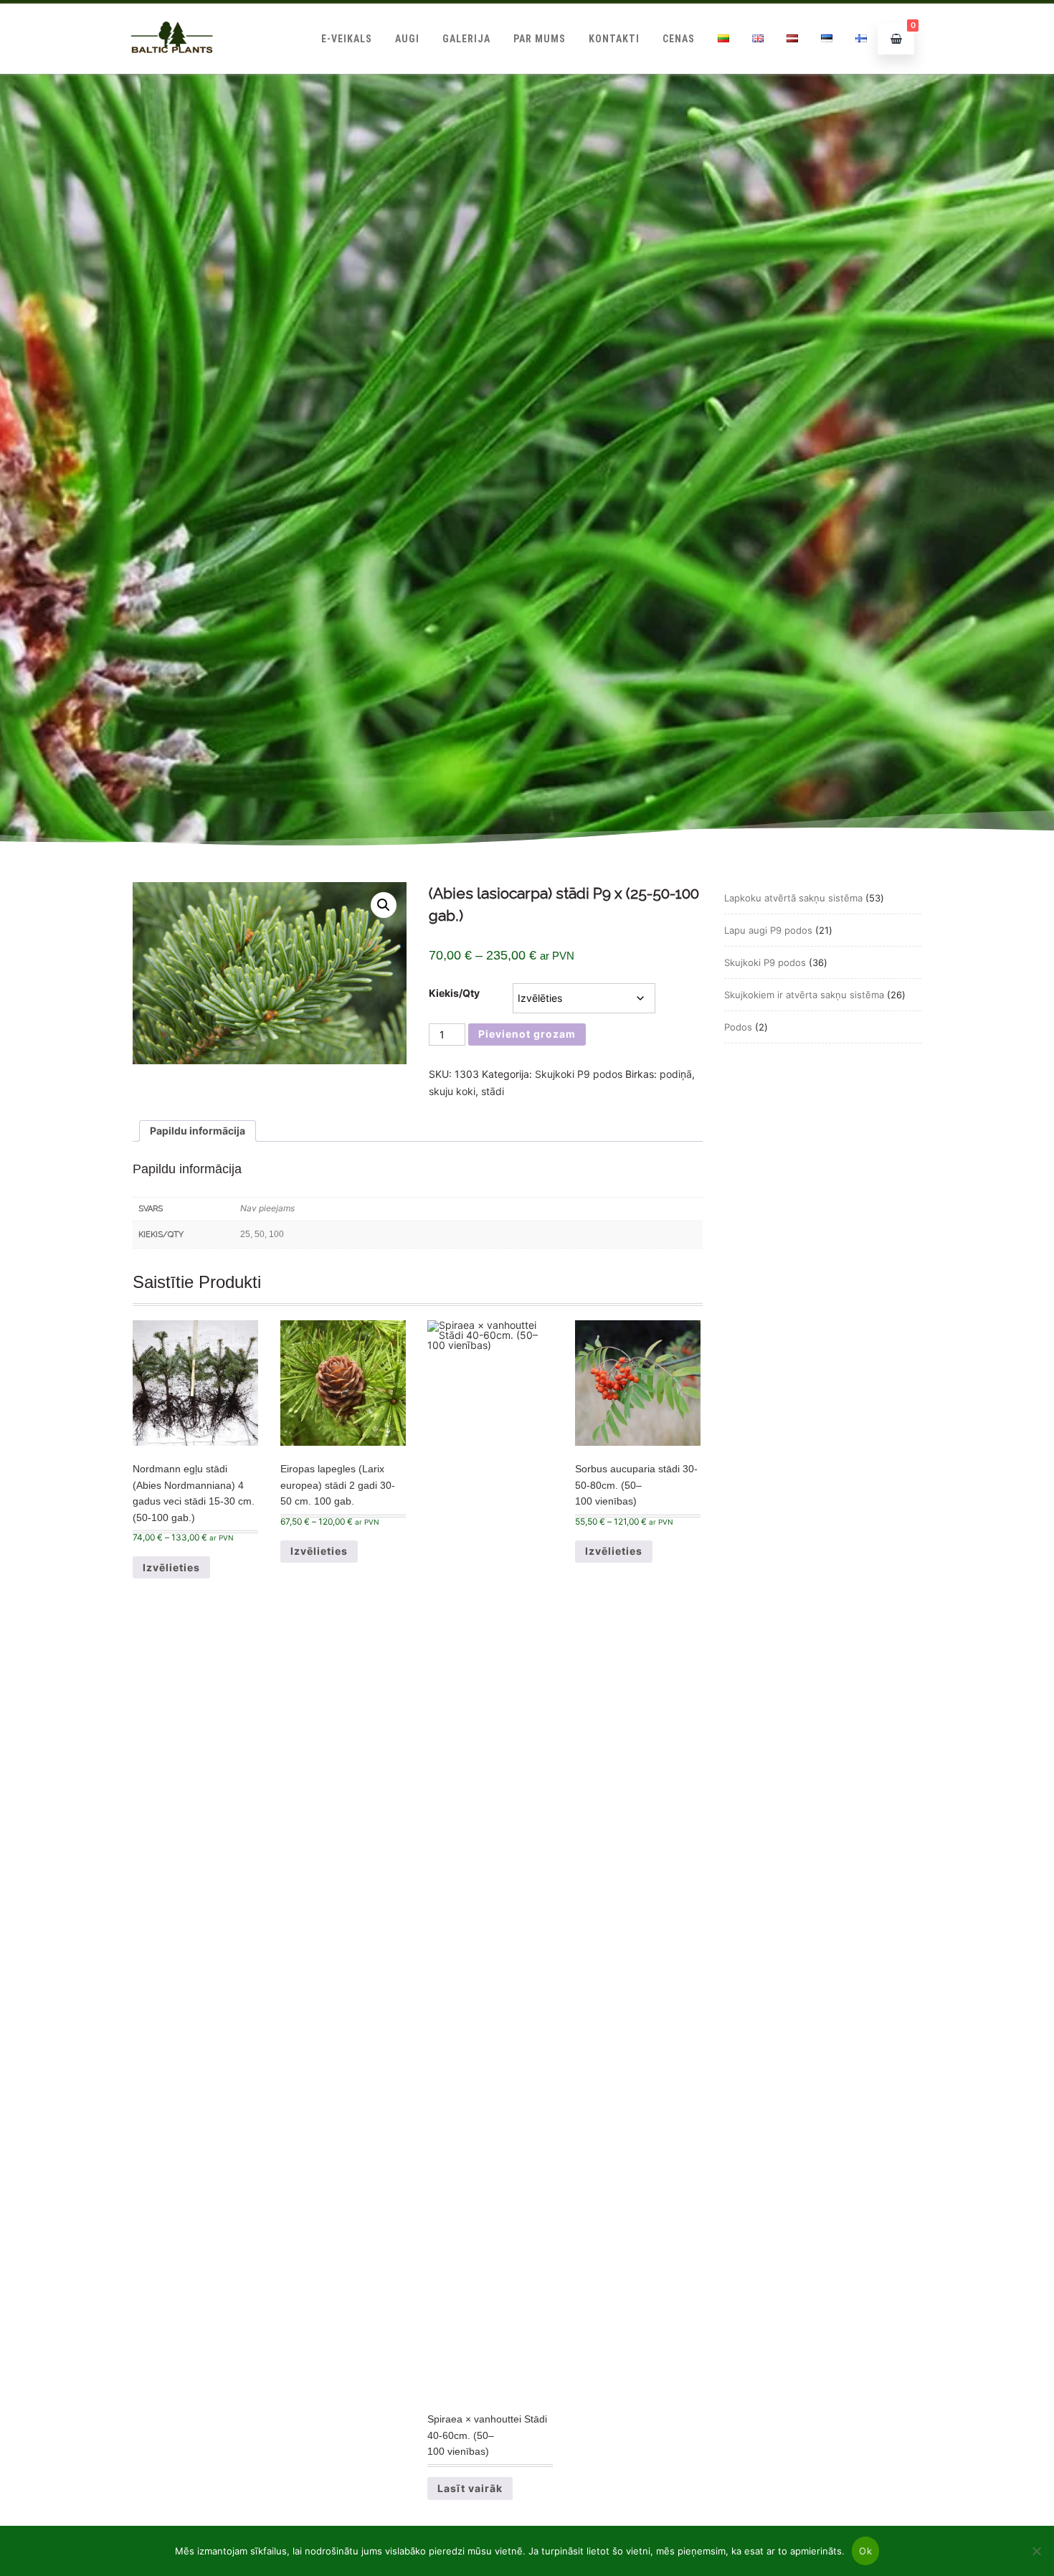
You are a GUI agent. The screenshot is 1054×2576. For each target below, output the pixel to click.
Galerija (466, 39)
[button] (384, 905)
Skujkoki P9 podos (579, 1074)
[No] (1036, 2551)
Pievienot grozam (527, 1034)
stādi (493, 1091)
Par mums (540, 39)
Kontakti (614, 39)
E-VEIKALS (347, 39)
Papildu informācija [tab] (198, 1131)
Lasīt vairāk (470, 2488)
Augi (407, 39)
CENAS (679, 39)
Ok (865, 2551)
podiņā (676, 1074)
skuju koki (452, 1091)
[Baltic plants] (172, 68)
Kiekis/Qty (454, 993)
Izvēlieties (171, 1567)
